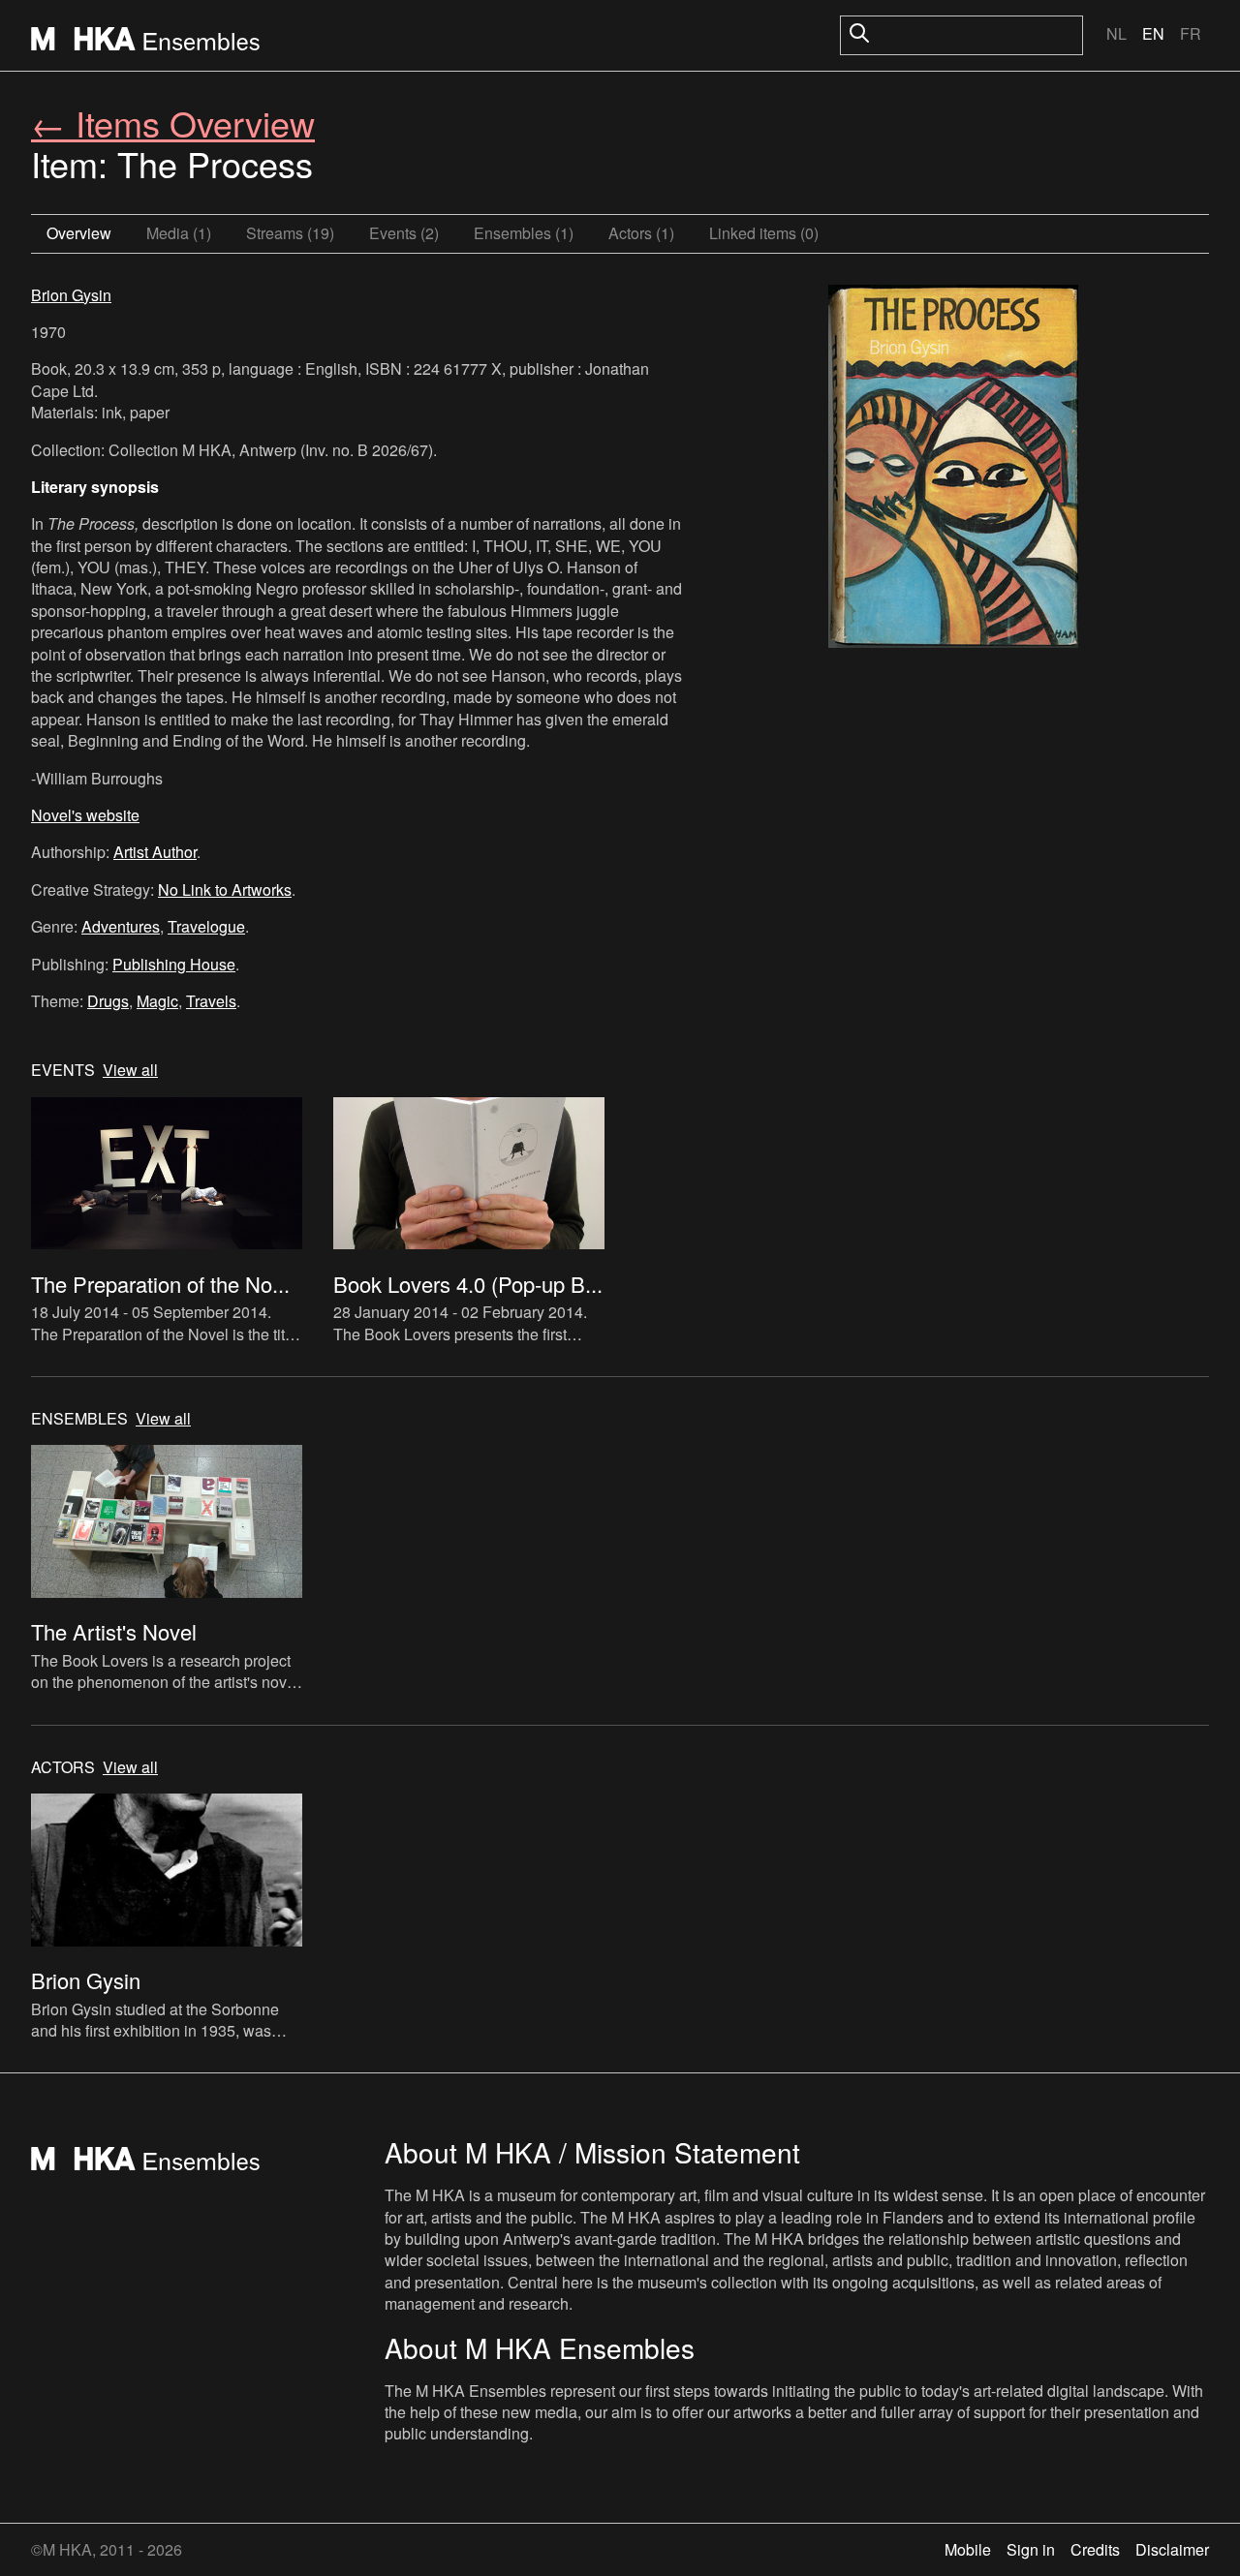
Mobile (968, 2549)
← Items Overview (173, 123)
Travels (211, 1001)
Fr (1191, 33)
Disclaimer (1172, 2549)
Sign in (1031, 2549)
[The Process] (953, 469)
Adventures (121, 926)
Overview (79, 233)
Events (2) (404, 233)
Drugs (108, 1001)
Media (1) (179, 233)
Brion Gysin (71, 295)
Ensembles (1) (524, 233)
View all (130, 1070)
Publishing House (174, 964)
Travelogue (206, 926)
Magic (157, 1001)
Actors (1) (641, 233)
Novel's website (85, 815)
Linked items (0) (764, 233)
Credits (1095, 2549)
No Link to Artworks (225, 889)
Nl (1116, 33)
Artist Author (155, 852)
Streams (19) (290, 233)
